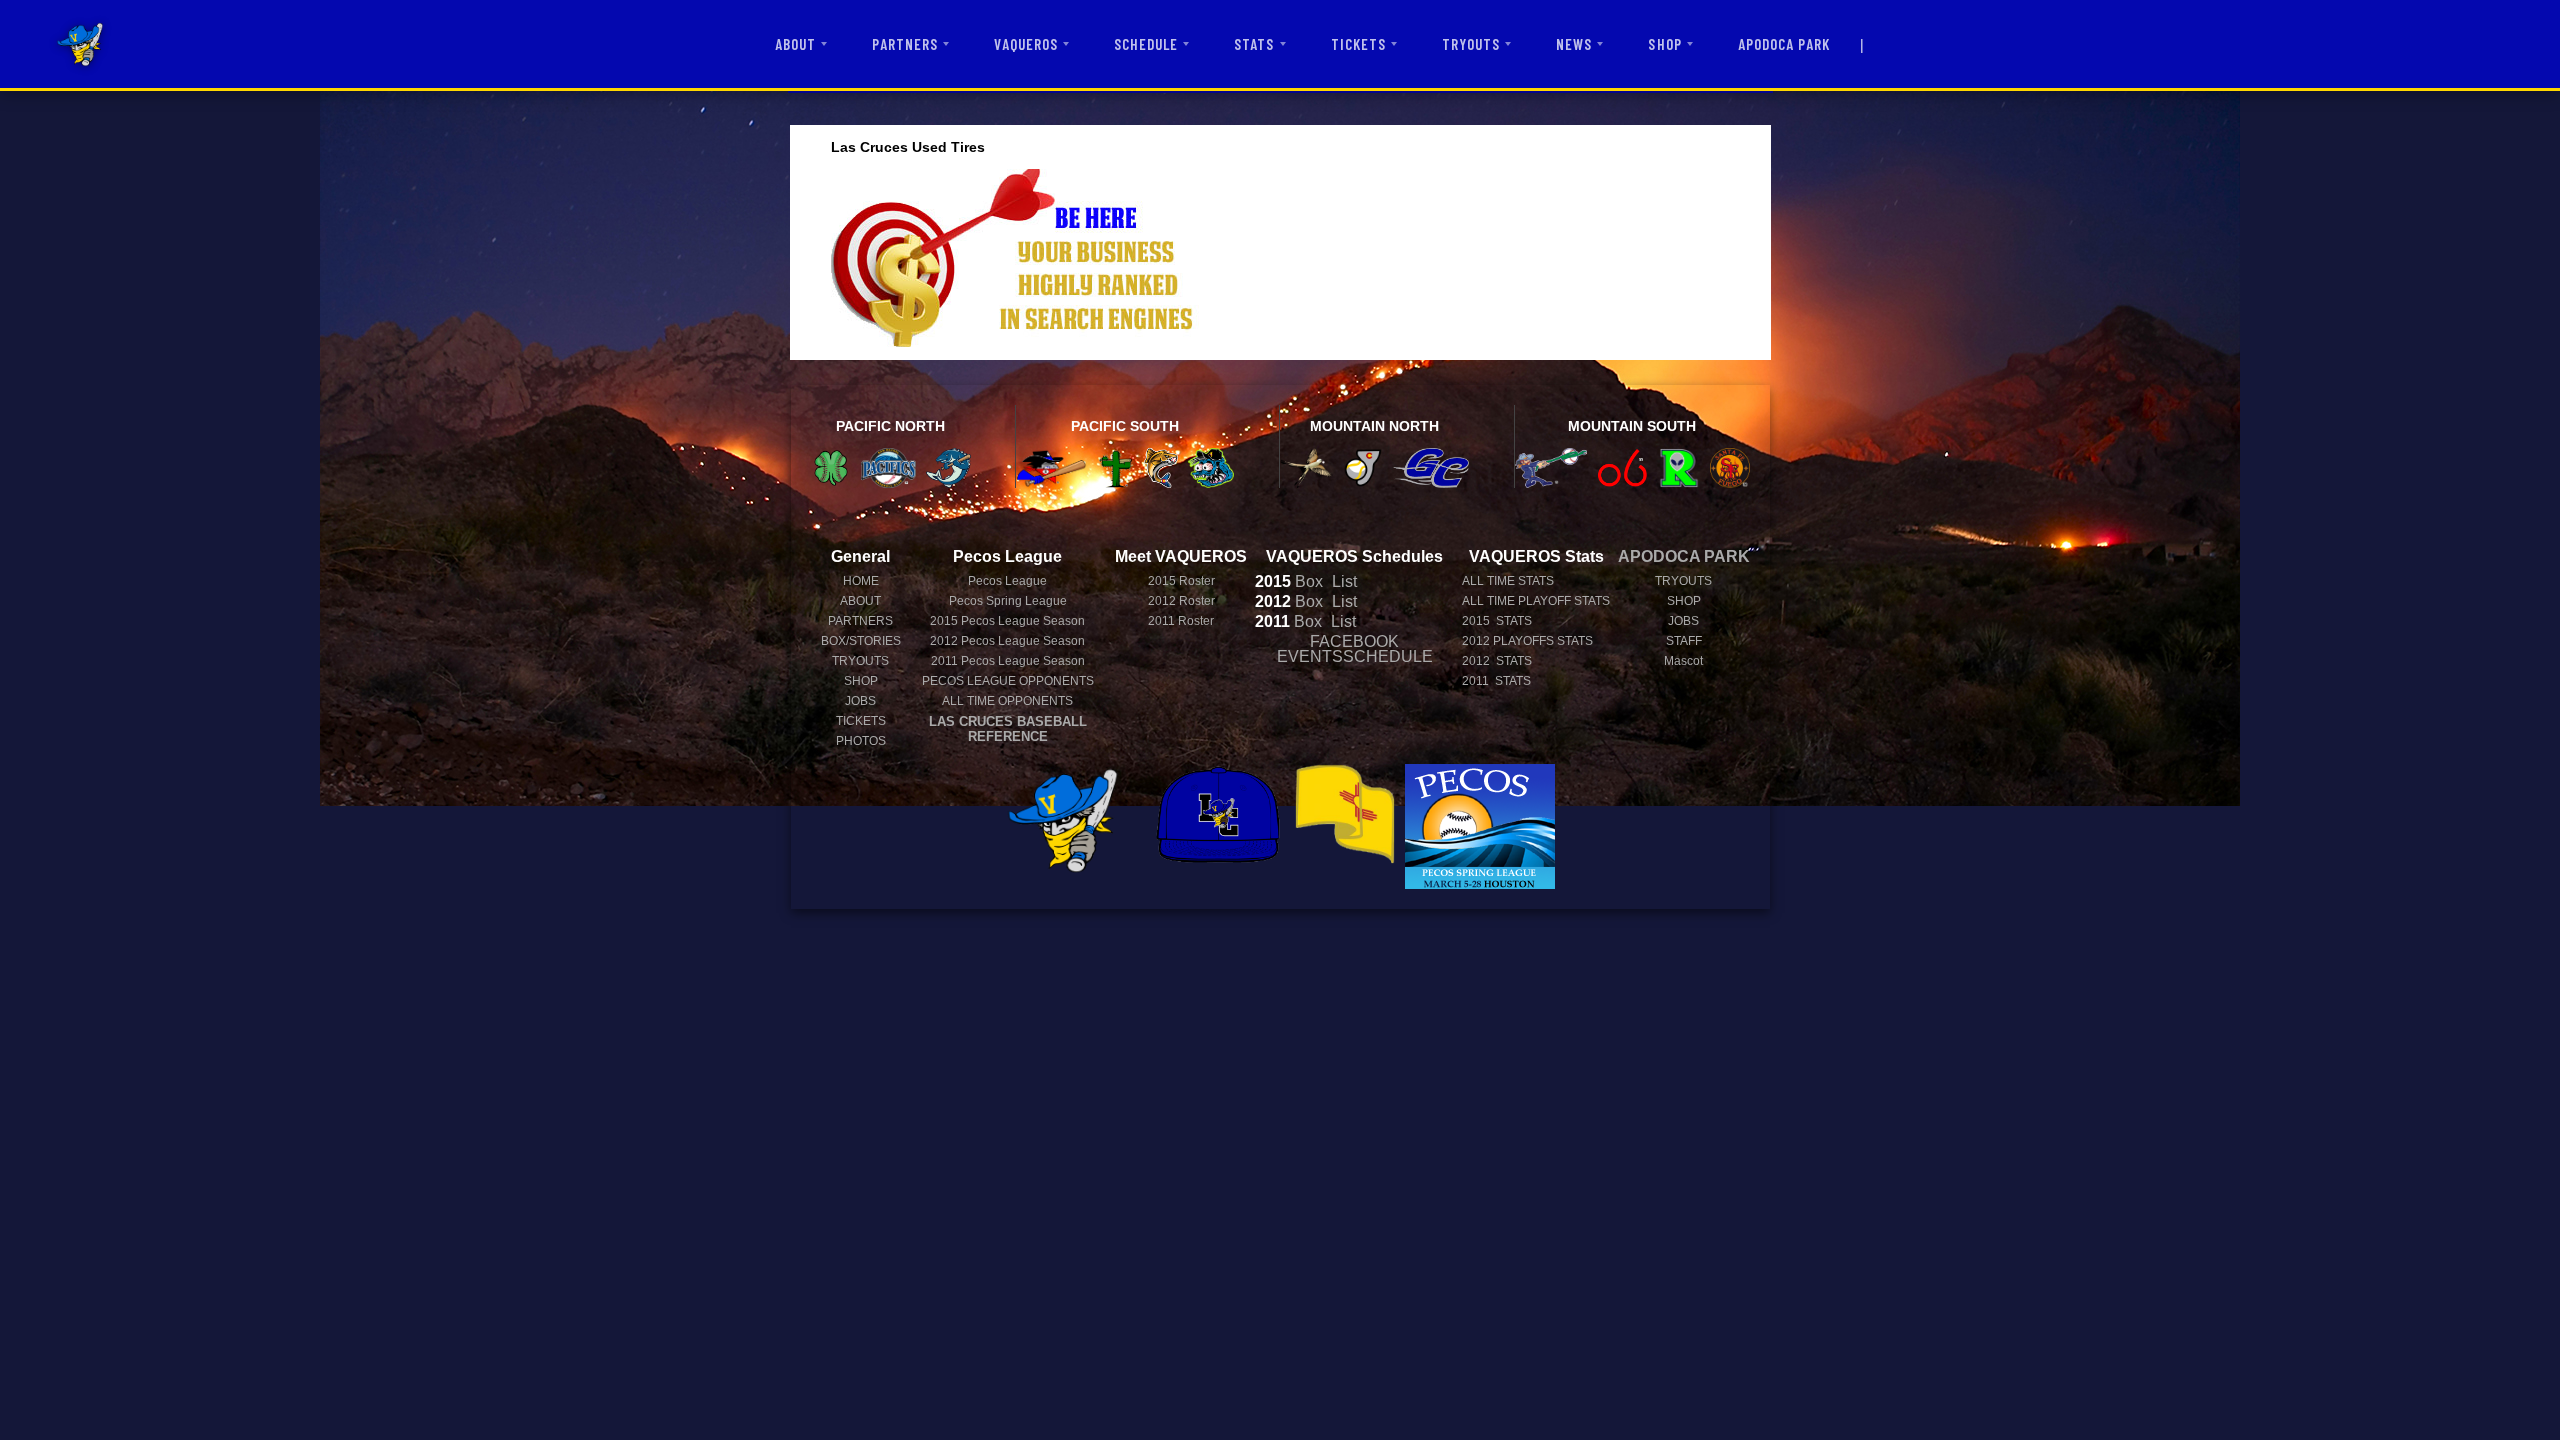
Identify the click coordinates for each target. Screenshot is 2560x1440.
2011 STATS (1496, 681)
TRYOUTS (1471, 44)
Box (1289, 581)
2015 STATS (1497, 621)
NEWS (1574, 44)
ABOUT (795, 44)
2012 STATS (1497, 661)
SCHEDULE (1146, 44)
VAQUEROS (1025, 44)
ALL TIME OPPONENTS (1007, 701)
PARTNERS (905, 44)
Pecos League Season (1007, 621)
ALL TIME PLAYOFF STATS (1536, 601)
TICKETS (1358, 44)
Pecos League (1007, 581)
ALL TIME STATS (1508, 581)
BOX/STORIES (861, 641)
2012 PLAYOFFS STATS (1527, 641)
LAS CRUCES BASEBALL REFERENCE (1008, 729)
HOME (861, 581)
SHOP (1664, 44)
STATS (1254, 44)
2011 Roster (1181, 621)
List (1342, 581)
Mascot (1683, 661)
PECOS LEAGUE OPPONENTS (1008, 681)
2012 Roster (1181, 601)
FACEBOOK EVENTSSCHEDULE (1355, 649)
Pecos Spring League (1008, 601)
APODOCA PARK (1784, 44)
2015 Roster (1181, 581)
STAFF (1684, 641)
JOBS (860, 701)
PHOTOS (861, 741)
